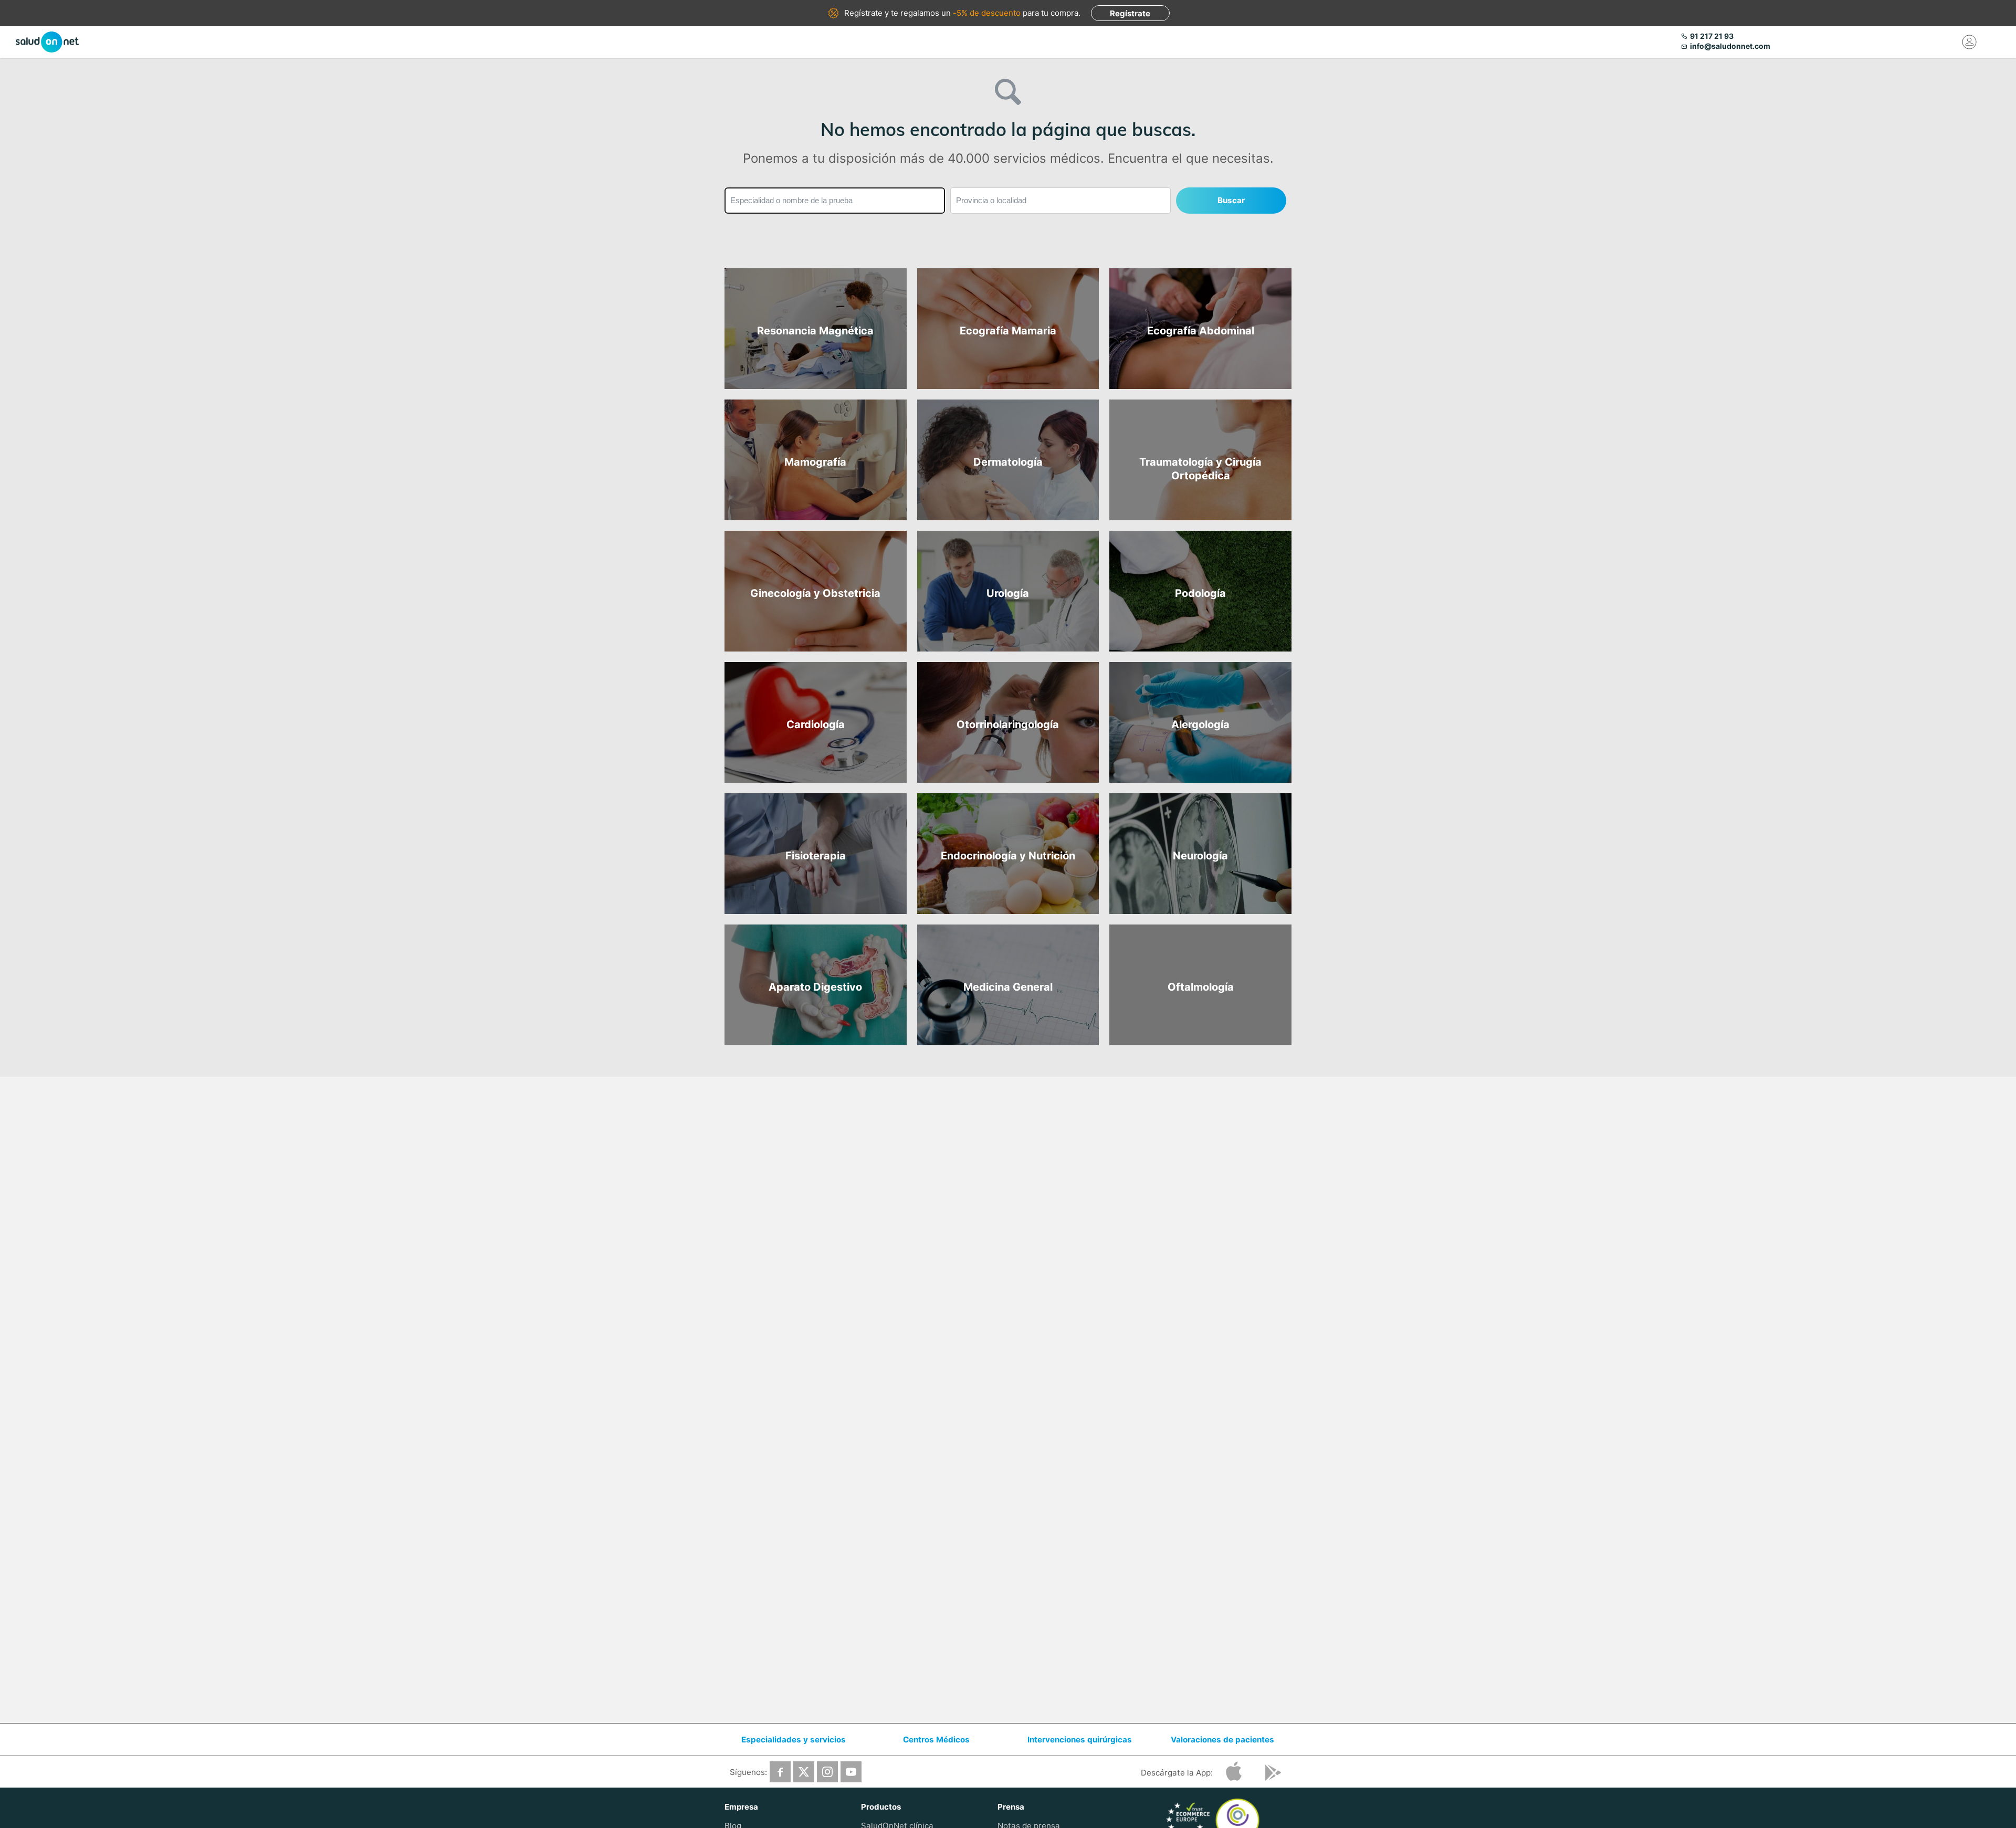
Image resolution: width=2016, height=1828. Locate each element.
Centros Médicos (936, 1740)
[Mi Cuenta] (1970, 42)
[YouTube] (851, 1772)
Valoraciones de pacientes (1222, 1740)
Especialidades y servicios (794, 1740)
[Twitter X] (804, 1772)
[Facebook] (780, 1772)
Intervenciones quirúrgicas (1080, 1740)
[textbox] (835, 201)
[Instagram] (827, 1772)
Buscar (1231, 200)
